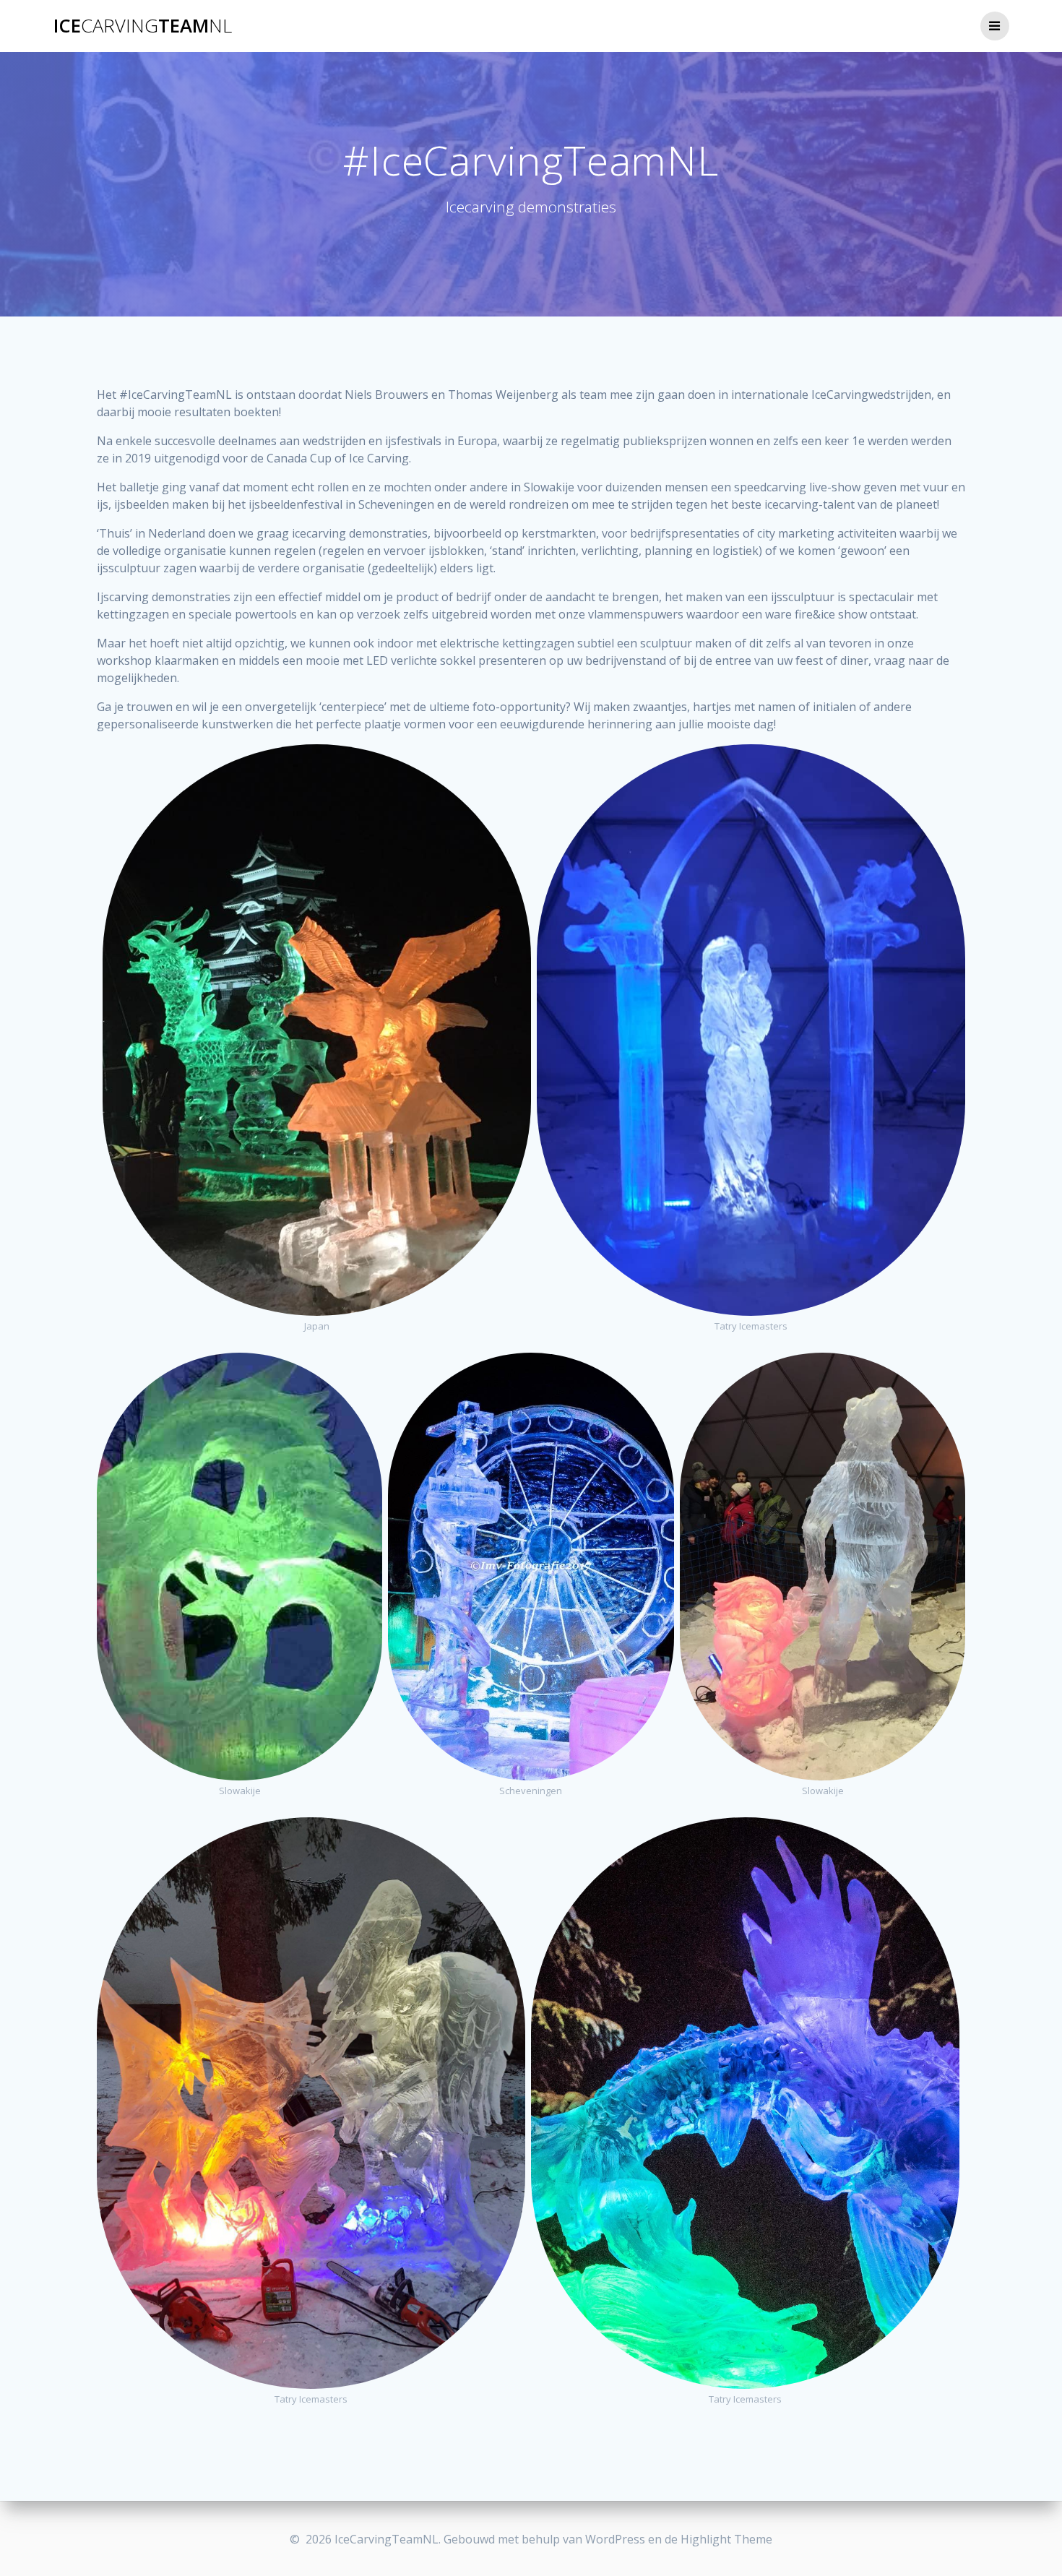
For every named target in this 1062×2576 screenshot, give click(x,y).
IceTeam (143, 26)
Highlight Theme (726, 2539)
